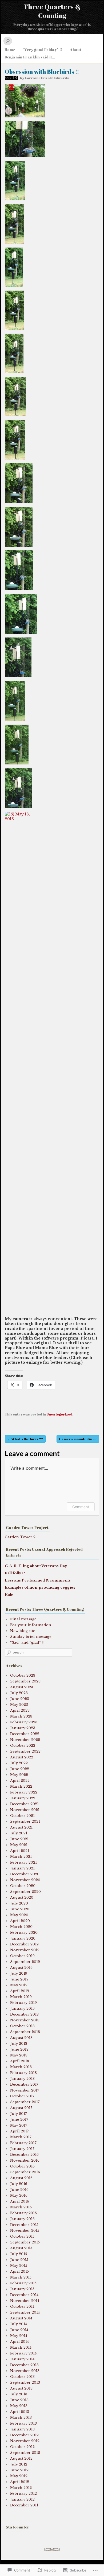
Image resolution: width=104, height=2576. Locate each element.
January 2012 (22, 2499)
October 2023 (23, 1675)
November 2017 (25, 2090)
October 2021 (22, 1816)
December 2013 (24, 2365)
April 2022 (20, 1781)
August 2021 (21, 1827)
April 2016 (20, 2201)
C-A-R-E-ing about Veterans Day (36, 1566)
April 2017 (19, 2131)
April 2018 (20, 2061)
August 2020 (22, 1897)
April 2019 (20, 1991)
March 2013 (21, 2418)
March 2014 (21, 2347)
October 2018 (22, 2026)
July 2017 (19, 2114)
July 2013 (19, 2394)
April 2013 (20, 2412)
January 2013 (22, 2429)
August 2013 (21, 2388)
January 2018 (22, 2079)
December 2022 (25, 1734)
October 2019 (22, 1956)
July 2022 (19, 1763)
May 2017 (19, 2125)
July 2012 (19, 2464)
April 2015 (19, 2271)
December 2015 (24, 2225)
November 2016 (25, 2160)
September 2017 (25, 2102)
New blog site (23, 1631)
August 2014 (21, 2318)
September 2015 (25, 2242)
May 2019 (19, 1985)
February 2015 (23, 2283)
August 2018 (21, 2038)
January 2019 (22, 2008)
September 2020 (25, 1892)
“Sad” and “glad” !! (27, 1642)
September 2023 (25, 1681)
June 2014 (19, 2330)
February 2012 (23, 2494)
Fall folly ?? (15, 1573)
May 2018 (19, 2055)
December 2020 (25, 1874)
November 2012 (25, 2441)
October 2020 (23, 1886)
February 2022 (24, 1792)
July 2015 (19, 2254)
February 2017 (23, 2143)
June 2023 (20, 1699)
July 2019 (19, 1973)
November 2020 (25, 1880)
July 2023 (19, 1693)
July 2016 (19, 2184)
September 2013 (25, 2382)
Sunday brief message (31, 1637)
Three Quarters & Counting (52, 11)
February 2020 (24, 1933)
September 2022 (25, 1751)
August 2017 (21, 2108)
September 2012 (25, 2453)
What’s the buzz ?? (25, 1439)
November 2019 (25, 1950)
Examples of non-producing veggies (40, 1587)
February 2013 (23, 2423)
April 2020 (20, 1921)
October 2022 (23, 1746)
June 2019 (19, 1979)
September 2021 (25, 1822)
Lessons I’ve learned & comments (38, 1580)
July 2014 (19, 2324)
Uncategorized (59, 1414)
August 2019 (21, 1968)
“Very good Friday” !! (43, 50)
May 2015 (19, 2266)
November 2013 (25, 2371)
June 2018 (19, 2049)
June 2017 (19, 2120)
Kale (9, 1595)
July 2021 (19, 1833)
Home (10, 50)
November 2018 (25, 2020)
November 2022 (25, 1740)
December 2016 (24, 2155)
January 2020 (23, 1938)
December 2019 (24, 1944)
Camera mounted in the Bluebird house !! (79, 1439)
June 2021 (19, 1839)
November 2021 (25, 1810)
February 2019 (23, 2003)
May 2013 (19, 2406)
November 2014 (25, 2301)
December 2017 (24, 2084)
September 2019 (25, 1962)
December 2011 (24, 2505)
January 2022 (23, 1798)
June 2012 (19, 2470)
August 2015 (21, 2248)
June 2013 (19, 2400)
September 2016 (25, 2172)
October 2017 (22, 2096)
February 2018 (23, 2073)
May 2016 (19, 2195)
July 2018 (19, 2044)
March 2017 (21, 2137)
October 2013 (22, 2377)
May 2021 (19, 1845)
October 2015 (22, 2236)
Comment (81, 1507)
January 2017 (22, 2149)
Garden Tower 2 (20, 1537)
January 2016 (22, 2219)
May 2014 (19, 2336)
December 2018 (24, 2014)
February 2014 (23, 2353)
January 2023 (23, 1728)
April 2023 (20, 1710)
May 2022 (19, 1775)
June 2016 (19, 2190)
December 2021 (24, 1804)
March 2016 (21, 2207)
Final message (23, 1619)
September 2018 (25, 2032)
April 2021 (20, 1851)
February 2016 (23, 2213)
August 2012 (21, 2458)
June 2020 (20, 1909)
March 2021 (21, 1857)
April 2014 (19, 2342)
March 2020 (21, 1927)
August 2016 (21, 2178)
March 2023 (21, 1716)
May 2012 (19, 2476)
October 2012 (22, 2447)
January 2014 (22, 2359)
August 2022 (22, 1757)
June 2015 (19, 2260)
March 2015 (21, 2277)
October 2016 (22, 2166)
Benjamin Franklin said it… (30, 57)
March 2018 (21, 2067)
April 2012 (20, 2482)
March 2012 (21, 2488)
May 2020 (19, 1915)
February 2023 (24, 1722)
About (76, 50)
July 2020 (19, 1903)
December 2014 (24, 2295)
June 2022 (20, 1769)
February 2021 (23, 1862)
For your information (31, 1625)
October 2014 (22, 2307)
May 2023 (19, 1705)
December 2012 (24, 2435)
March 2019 (21, 1997)
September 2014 (25, 2312)
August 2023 (22, 1687)
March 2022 (21, 1786)
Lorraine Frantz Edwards (47, 78)
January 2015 (22, 2289)
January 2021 (22, 1868)
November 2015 (25, 2231)
